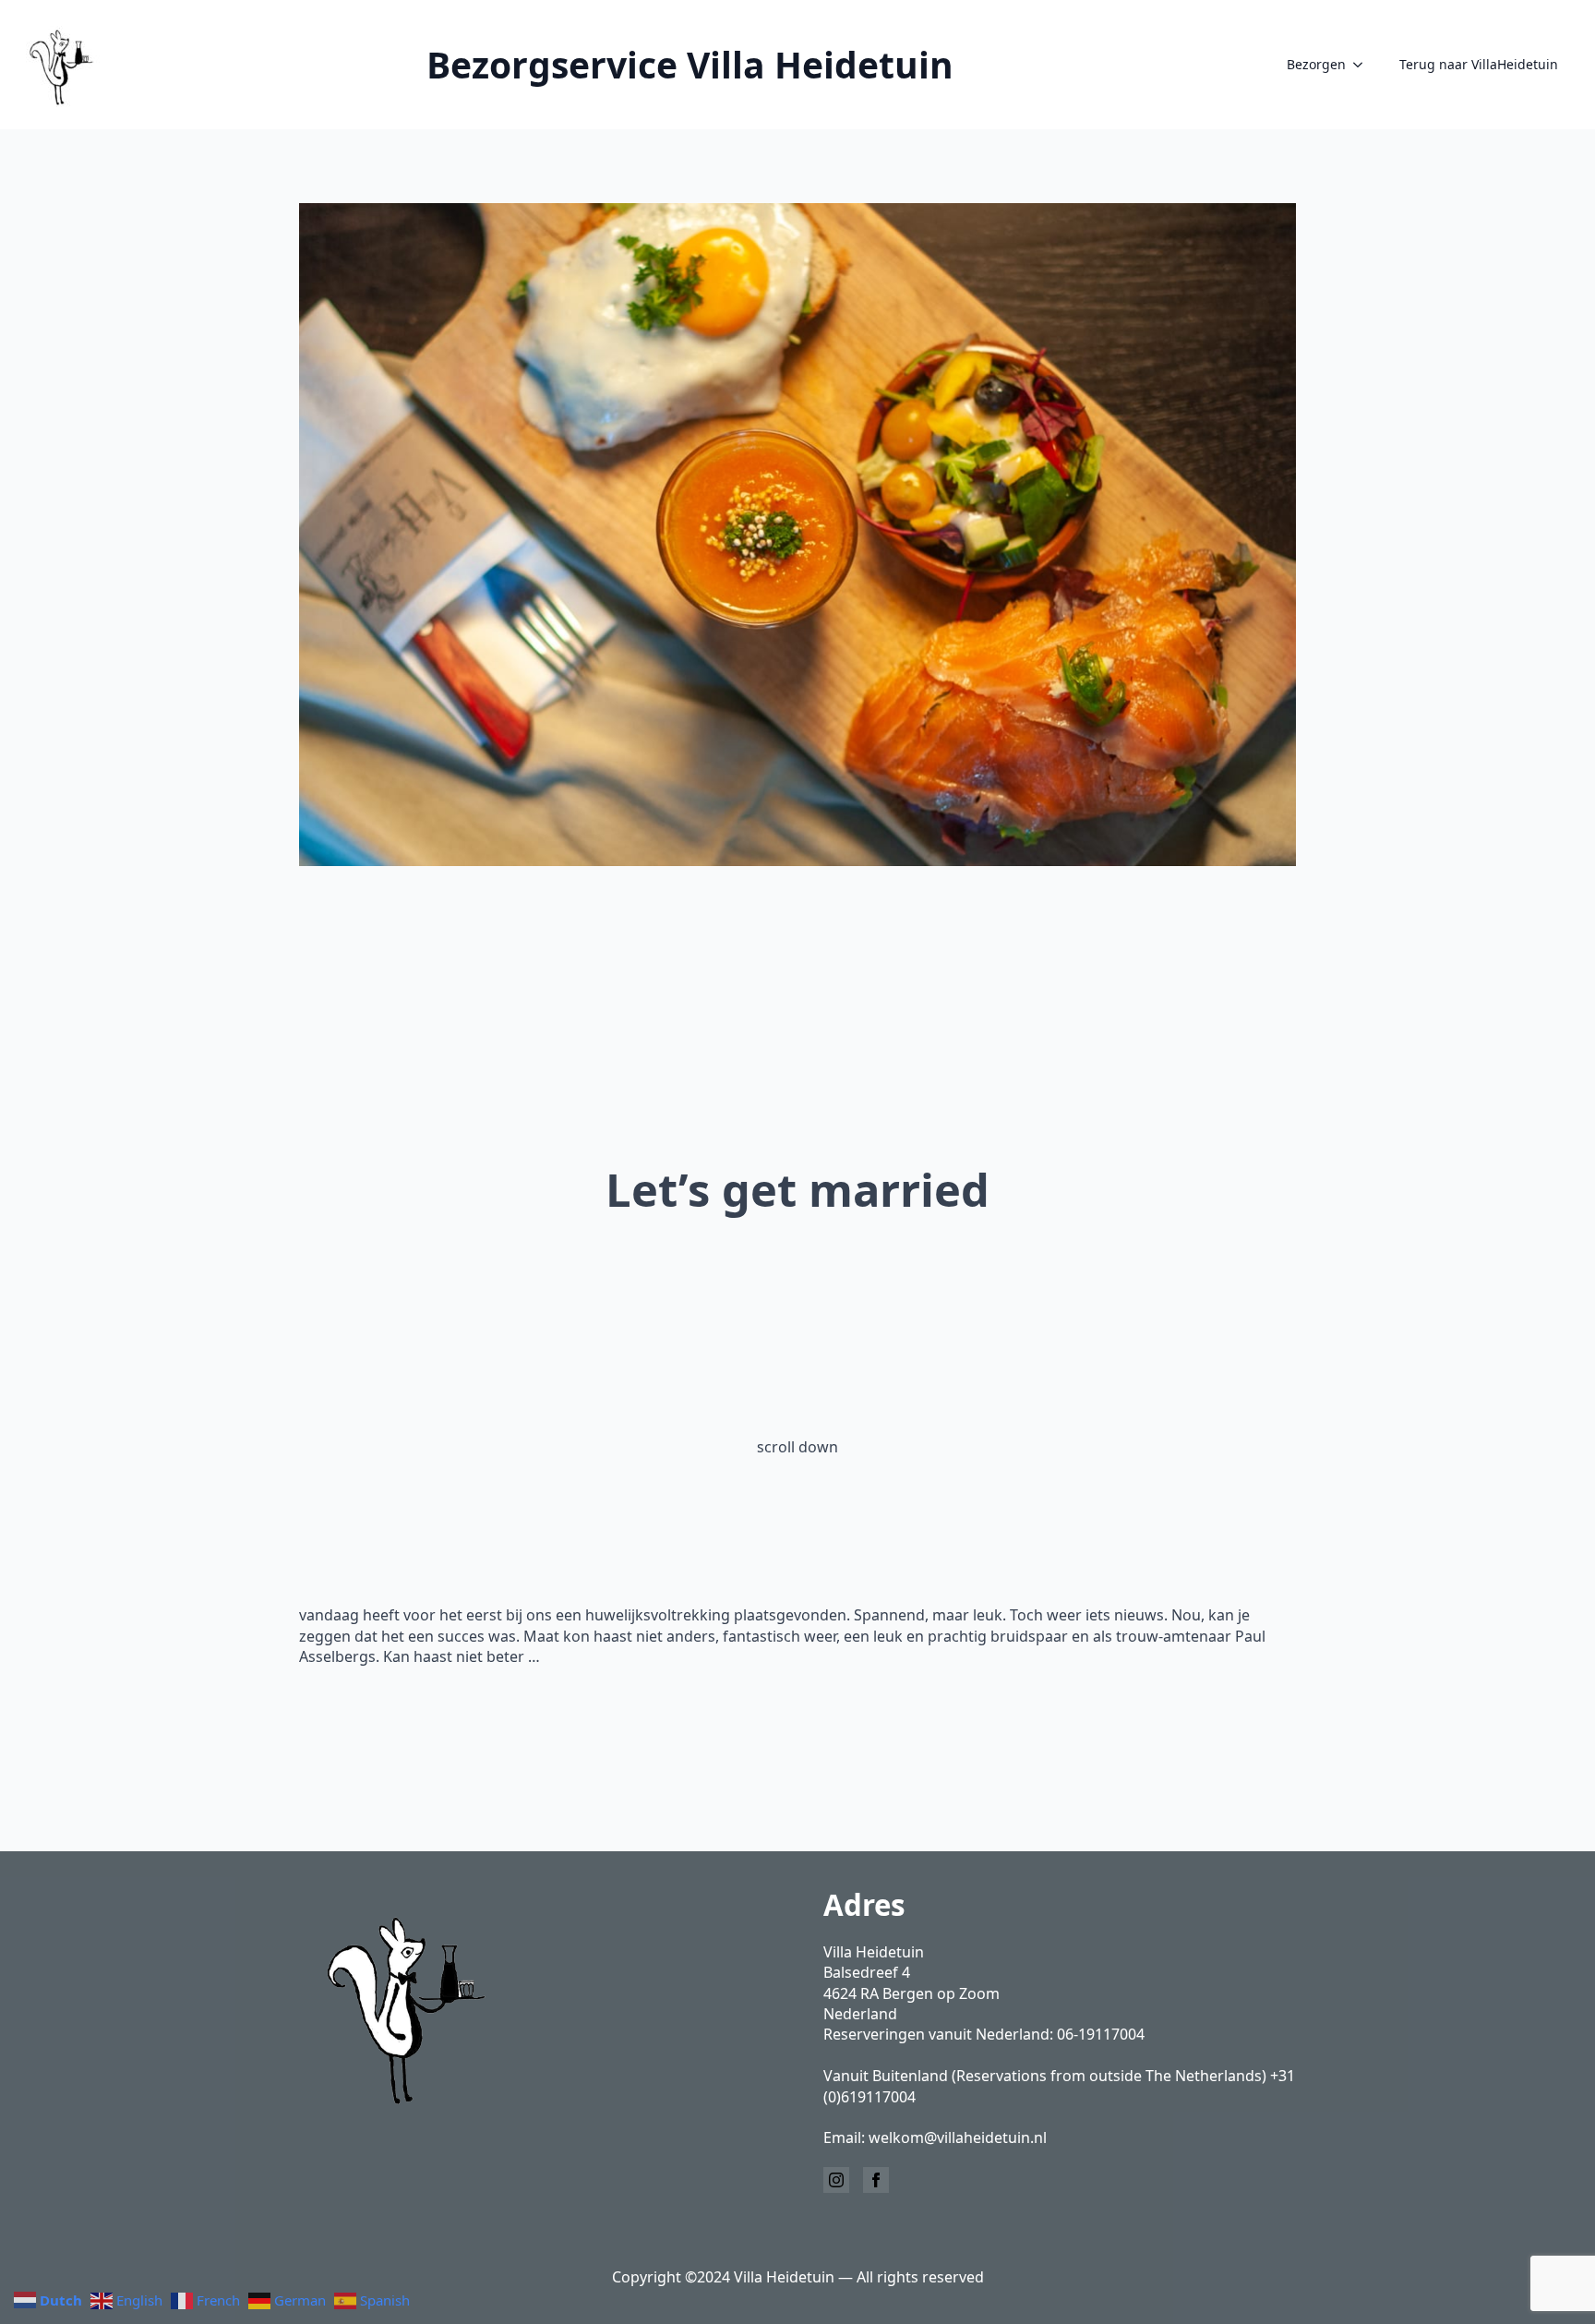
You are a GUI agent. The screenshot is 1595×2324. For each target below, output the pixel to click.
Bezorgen (1316, 64)
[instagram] (836, 2180)
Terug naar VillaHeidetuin (1479, 64)
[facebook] (876, 2180)
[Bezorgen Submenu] (1363, 65)
